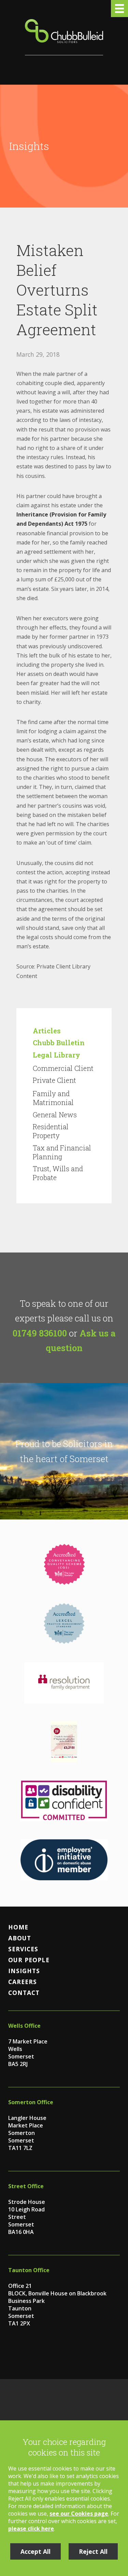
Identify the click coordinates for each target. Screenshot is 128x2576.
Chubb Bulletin (59, 1043)
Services (23, 1949)
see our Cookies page (79, 2514)
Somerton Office (31, 2102)
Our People (29, 1960)
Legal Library (56, 1055)
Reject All (93, 2551)
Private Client (54, 1080)
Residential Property (51, 1131)
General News (55, 1115)
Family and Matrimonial (53, 1098)
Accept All (35, 2551)
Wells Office (24, 2026)
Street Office (26, 2186)
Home (18, 1927)
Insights (24, 1971)
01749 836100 (40, 1333)
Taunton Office (29, 2270)
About (20, 1938)
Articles (47, 1031)
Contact (24, 1993)
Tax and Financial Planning (62, 1152)
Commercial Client (63, 1068)
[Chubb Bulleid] (64, 37)
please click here (31, 2529)
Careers (23, 1982)
